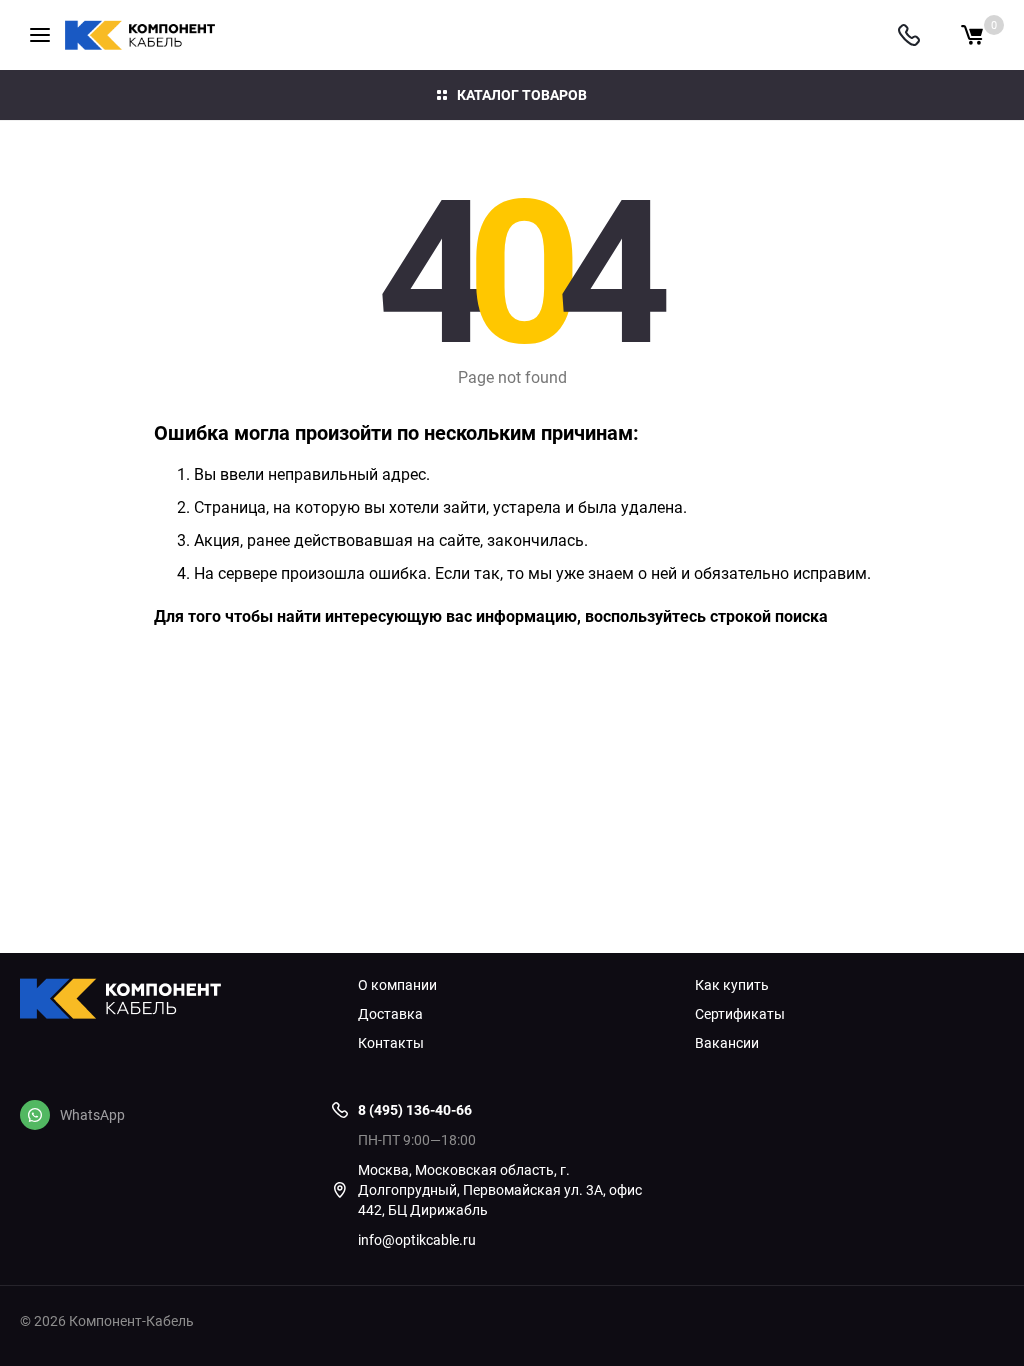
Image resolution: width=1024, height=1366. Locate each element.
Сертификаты (740, 1014)
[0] (972, 35)
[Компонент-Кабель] (174, 1001)
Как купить (732, 985)
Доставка (390, 1014)
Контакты (391, 1043)
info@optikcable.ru (417, 1239)
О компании (397, 985)
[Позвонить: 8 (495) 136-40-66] (909, 35)
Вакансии (727, 1043)
